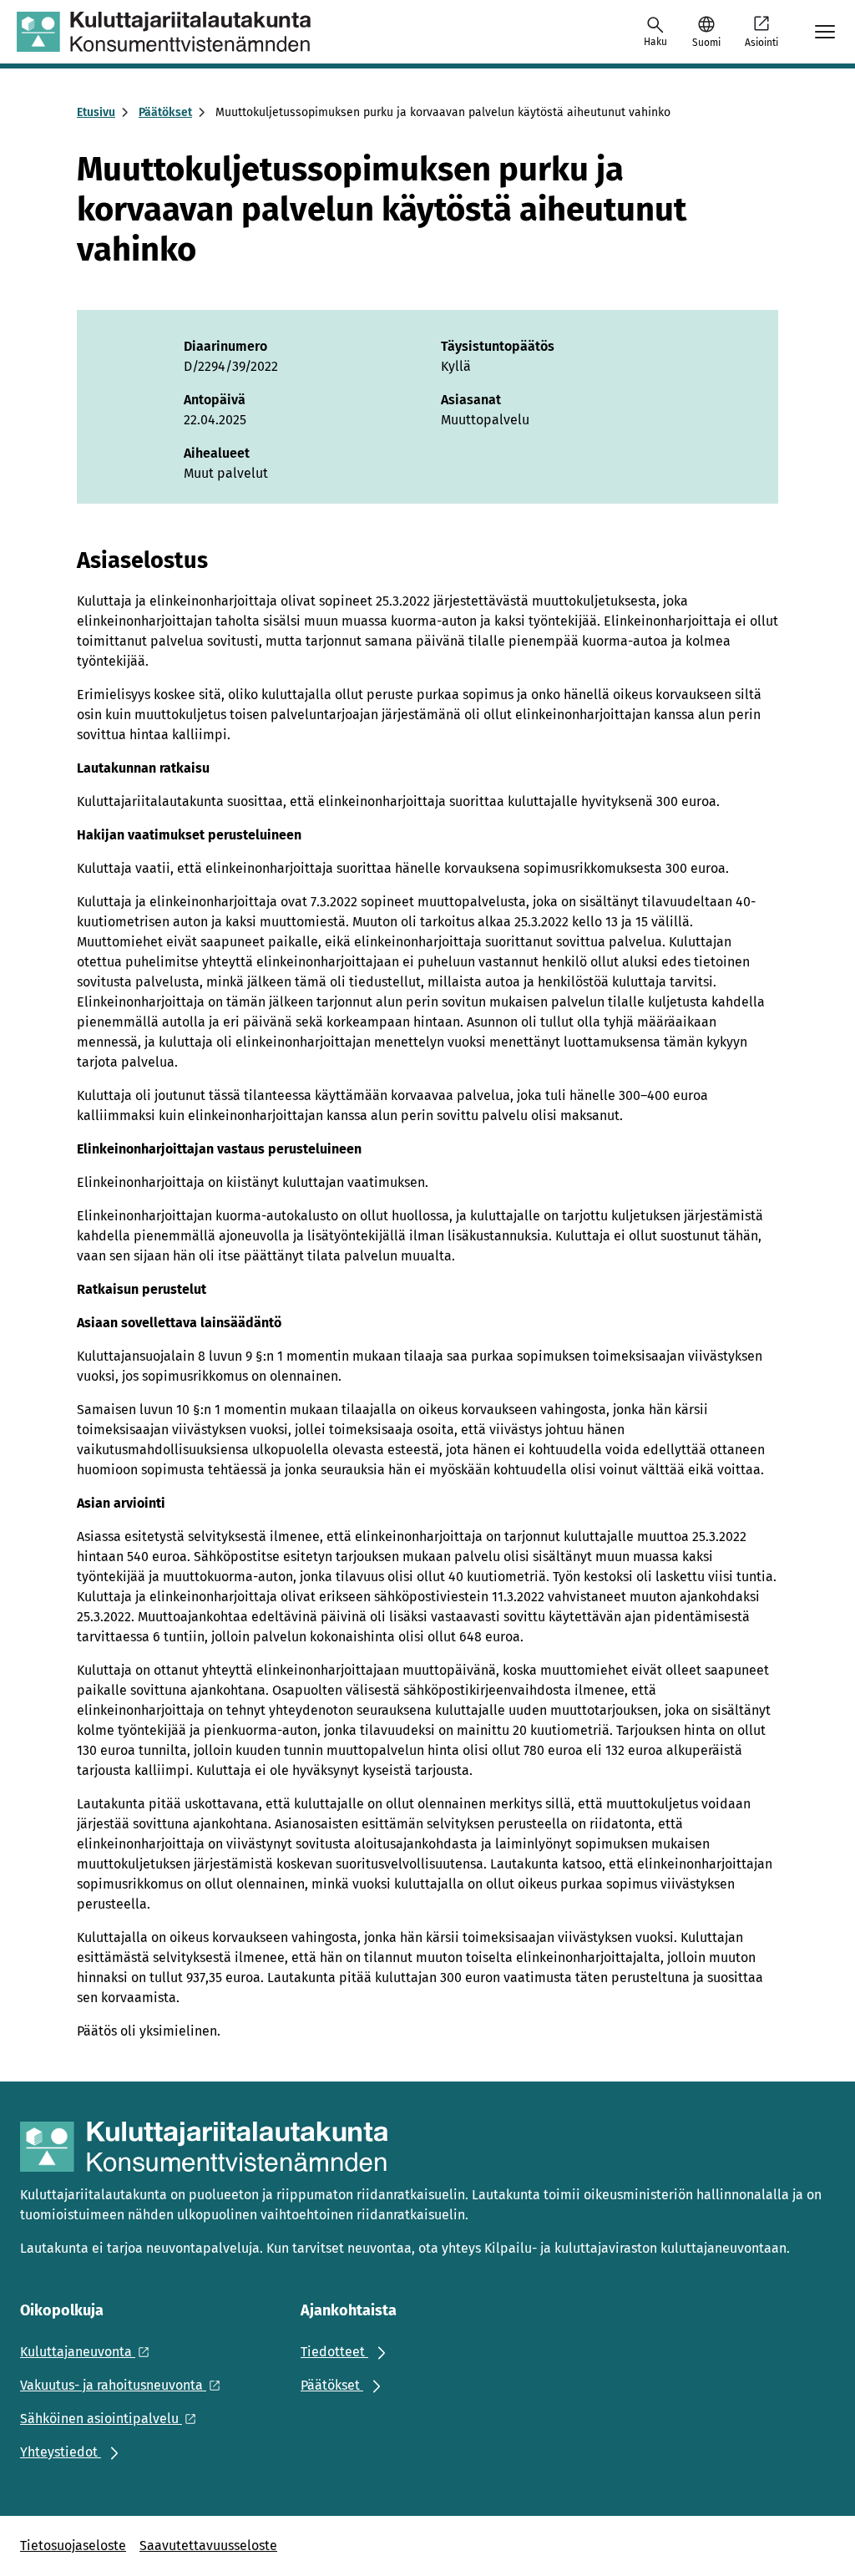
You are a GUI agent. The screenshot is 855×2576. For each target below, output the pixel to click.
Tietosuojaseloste (73, 2546)
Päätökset (165, 112)
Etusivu (96, 112)
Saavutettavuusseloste (208, 2546)
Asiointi (761, 43)
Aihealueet (217, 453)
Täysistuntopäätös (498, 346)
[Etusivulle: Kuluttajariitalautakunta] (164, 32)
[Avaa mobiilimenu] (825, 32)
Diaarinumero (225, 346)
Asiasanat (471, 400)
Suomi (706, 43)
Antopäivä (215, 400)
